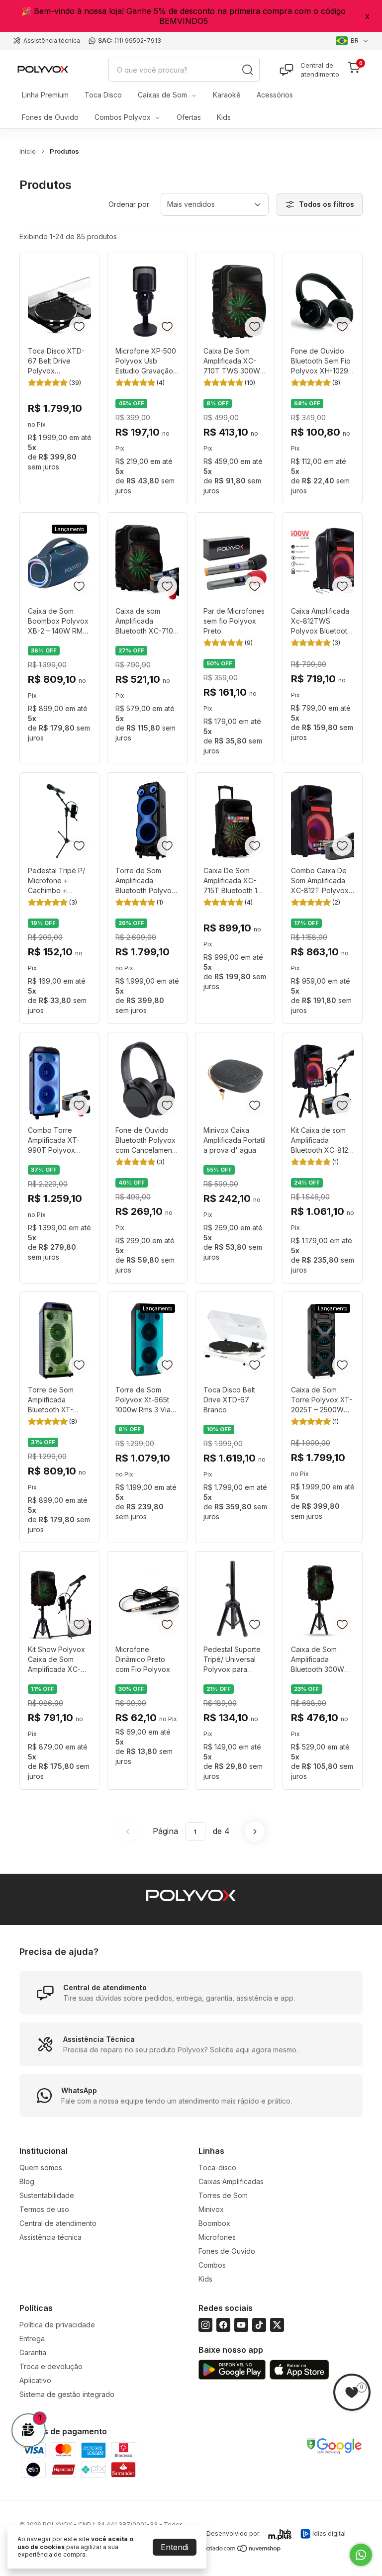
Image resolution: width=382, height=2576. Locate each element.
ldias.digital (329, 2533)
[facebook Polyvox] (223, 2325)
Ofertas (189, 117)
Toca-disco (217, 2167)
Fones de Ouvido (50, 117)
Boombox (214, 2223)
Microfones (217, 2237)
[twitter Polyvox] (277, 2325)
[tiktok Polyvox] (259, 2325)
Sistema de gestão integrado (67, 2394)
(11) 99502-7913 (138, 41)
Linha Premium (45, 95)
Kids (224, 117)
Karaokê (227, 95)
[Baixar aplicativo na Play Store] (232, 2370)
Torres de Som (223, 2195)
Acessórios (275, 95)
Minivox (211, 2209)
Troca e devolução (51, 2366)
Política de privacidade (57, 2325)
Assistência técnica (52, 41)
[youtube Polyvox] (241, 2325)
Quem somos (41, 2167)
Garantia (33, 2352)
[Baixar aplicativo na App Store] (299, 2370)
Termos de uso (44, 2209)
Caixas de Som (162, 95)
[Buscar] (247, 70)
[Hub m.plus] (281, 2535)
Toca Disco (103, 95)
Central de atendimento (320, 70)
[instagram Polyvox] (205, 2325)
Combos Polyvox (123, 117)
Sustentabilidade (47, 2195)
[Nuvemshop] (244, 2550)
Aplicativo (35, 2380)
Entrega (32, 2339)
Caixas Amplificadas (231, 2181)
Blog (27, 2181)
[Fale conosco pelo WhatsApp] (361, 2555)
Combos (212, 2265)
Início (28, 151)
